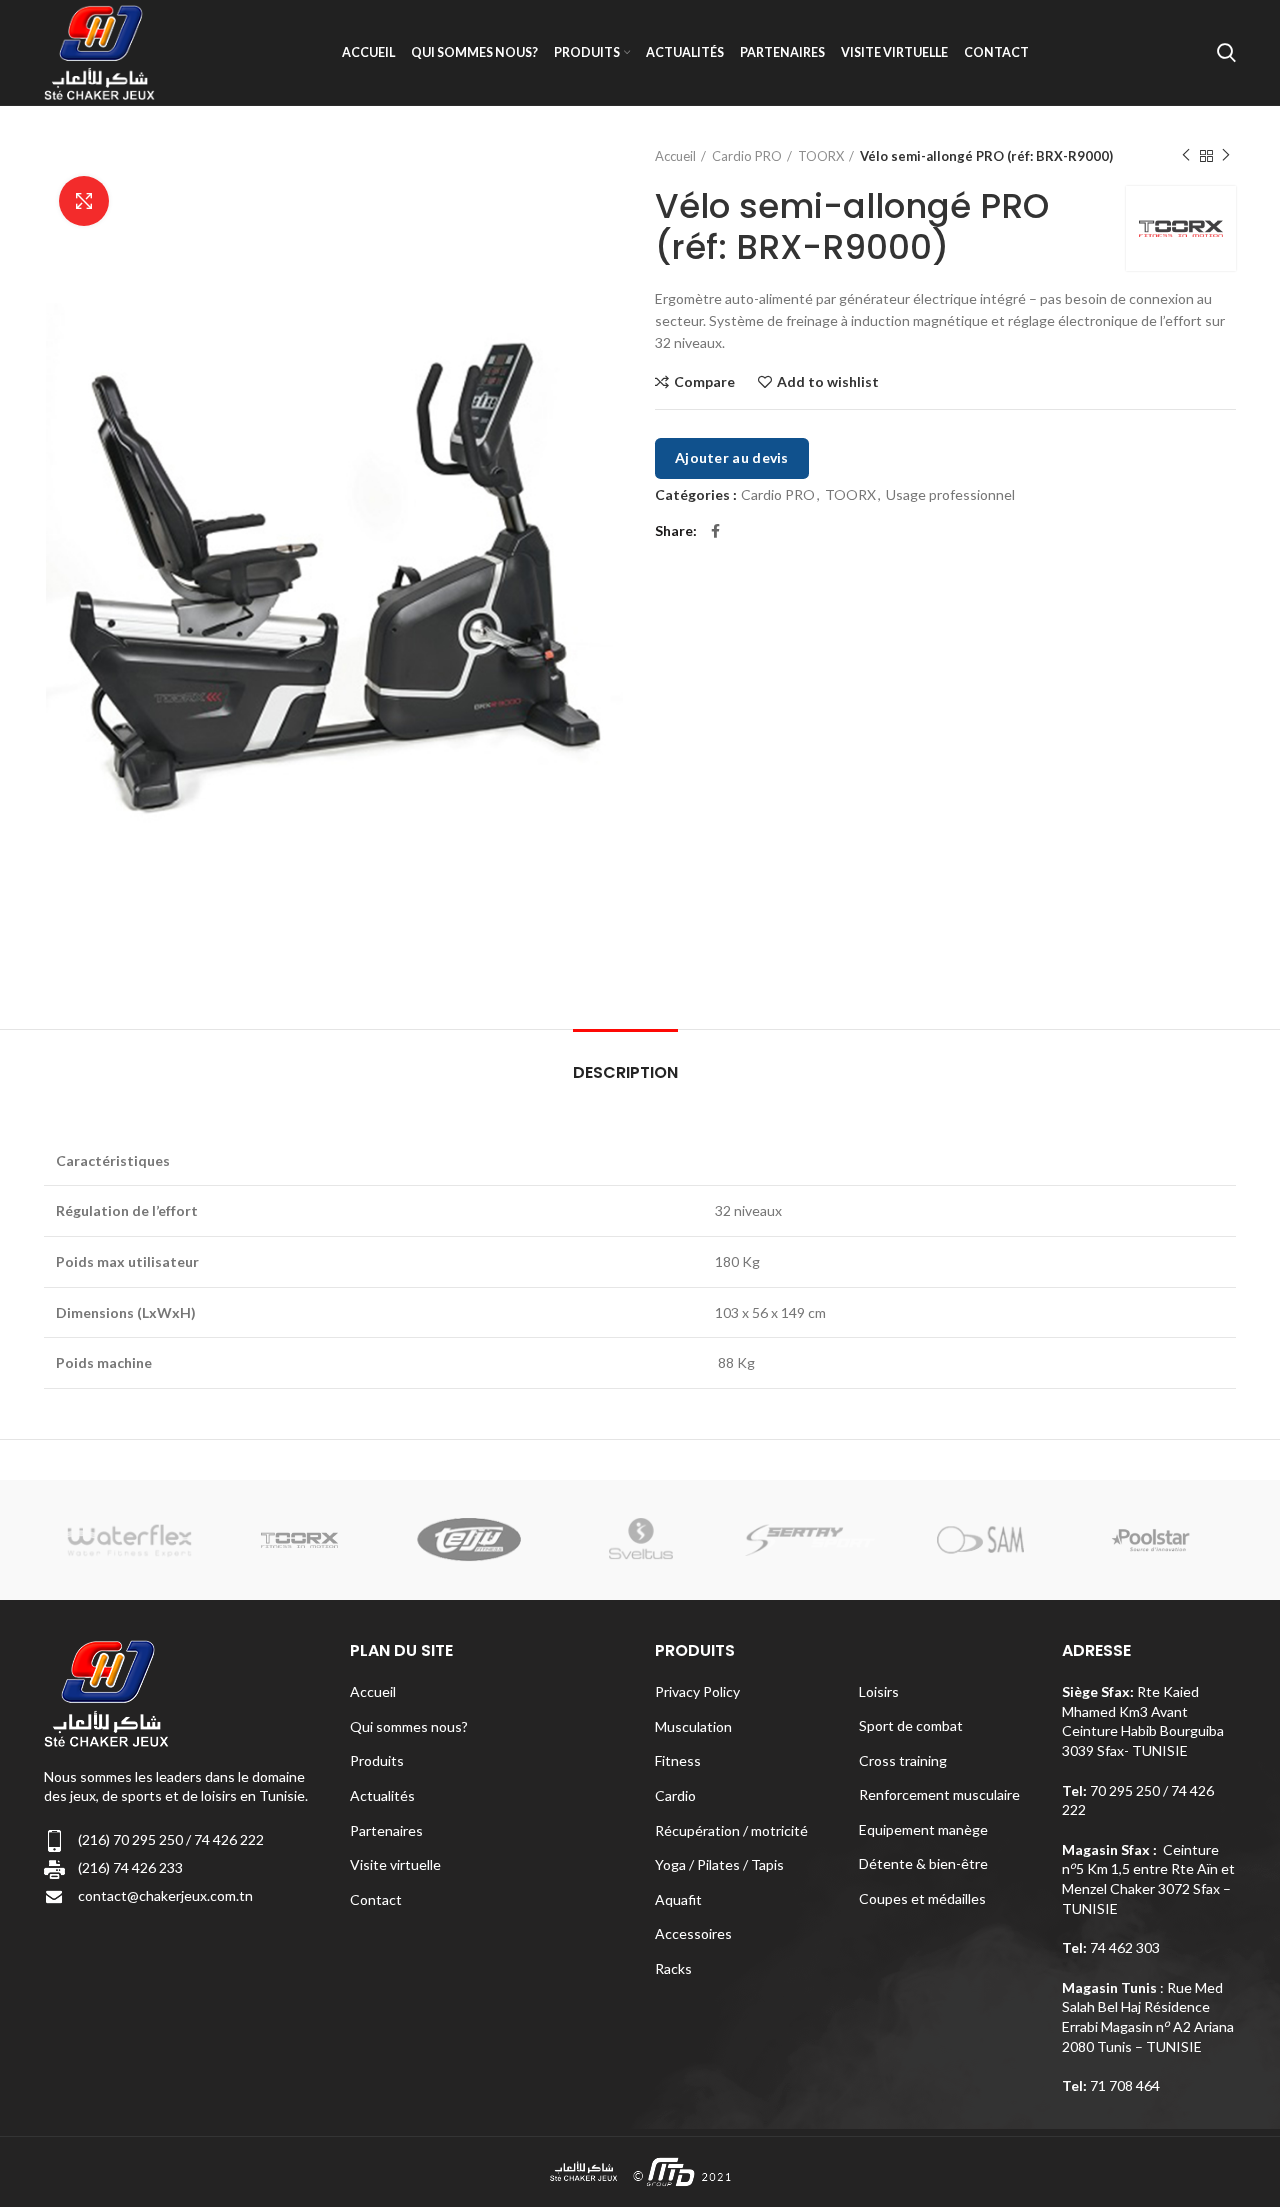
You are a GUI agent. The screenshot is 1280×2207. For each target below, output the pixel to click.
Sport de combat (911, 1725)
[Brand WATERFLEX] (129, 1539)
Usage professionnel (950, 495)
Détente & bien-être (923, 1863)
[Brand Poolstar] (1151, 1540)
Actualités (382, 1795)
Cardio (675, 1795)
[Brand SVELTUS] (640, 1539)
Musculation (693, 1726)
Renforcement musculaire (939, 1794)
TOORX (821, 156)
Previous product (1186, 156)
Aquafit (678, 1899)
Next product (1226, 156)
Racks (673, 1968)
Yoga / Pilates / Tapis (719, 1864)
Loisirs (879, 1691)
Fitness (678, 1760)
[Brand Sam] (980, 1540)
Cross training (903, 1760)
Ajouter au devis (732, 457)
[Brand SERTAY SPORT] (810, 1539)
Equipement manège (923, 1829)
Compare (704, 382)
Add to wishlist (828, 382)
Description (625, 1072)
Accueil (675, 156)
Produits (377, 1760)
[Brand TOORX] (300, 1540)
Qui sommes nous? (409, 1726)
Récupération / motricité (731, 1830)
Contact (376, 1899)
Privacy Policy (697, 1691)
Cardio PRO (747, 156)
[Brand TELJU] (470, 1539)
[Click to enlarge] (84, 201)
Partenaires (386, 1830)
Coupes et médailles (922, 1898)
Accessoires (693, 1933)
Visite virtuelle (395, 1864)
